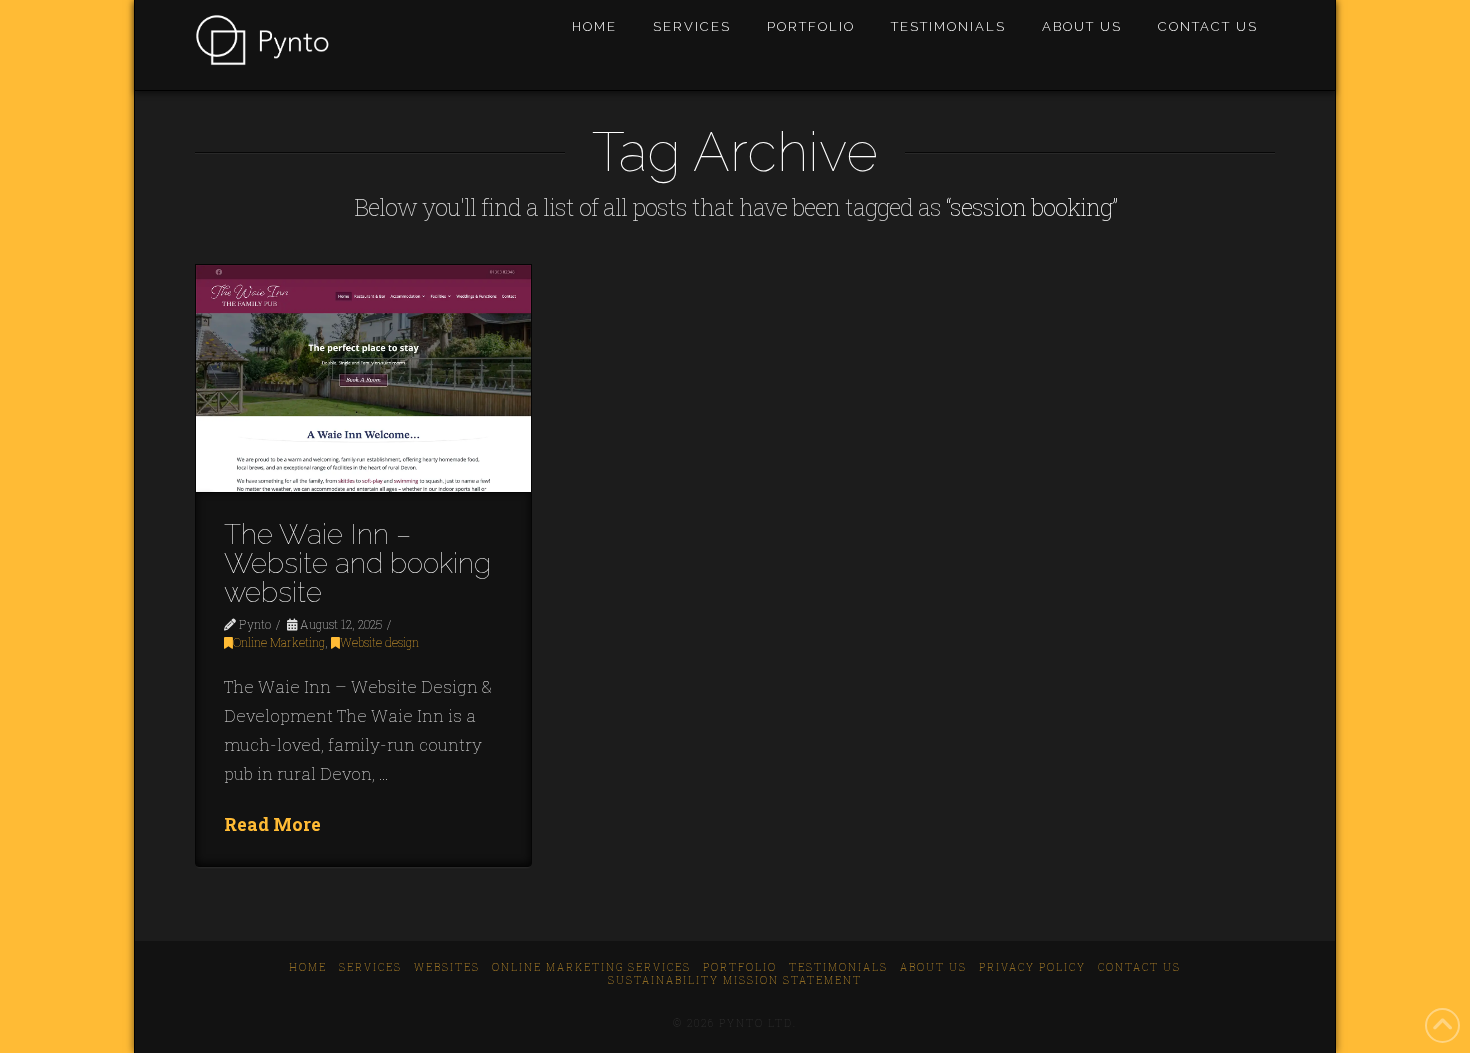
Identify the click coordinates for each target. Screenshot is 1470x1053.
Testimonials (838, 967)
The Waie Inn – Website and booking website (357, 564)
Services (370, 967)
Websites (447, 967)
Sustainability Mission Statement (735, 980)
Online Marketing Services (591, 967)
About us (933, 967)
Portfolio (740, 967)
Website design (379, 642)
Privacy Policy (1032, 967)
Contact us (1139, 967)
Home (308, 967)
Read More (272, 824)
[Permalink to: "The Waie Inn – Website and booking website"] (363, 379)
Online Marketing (279, 642)
